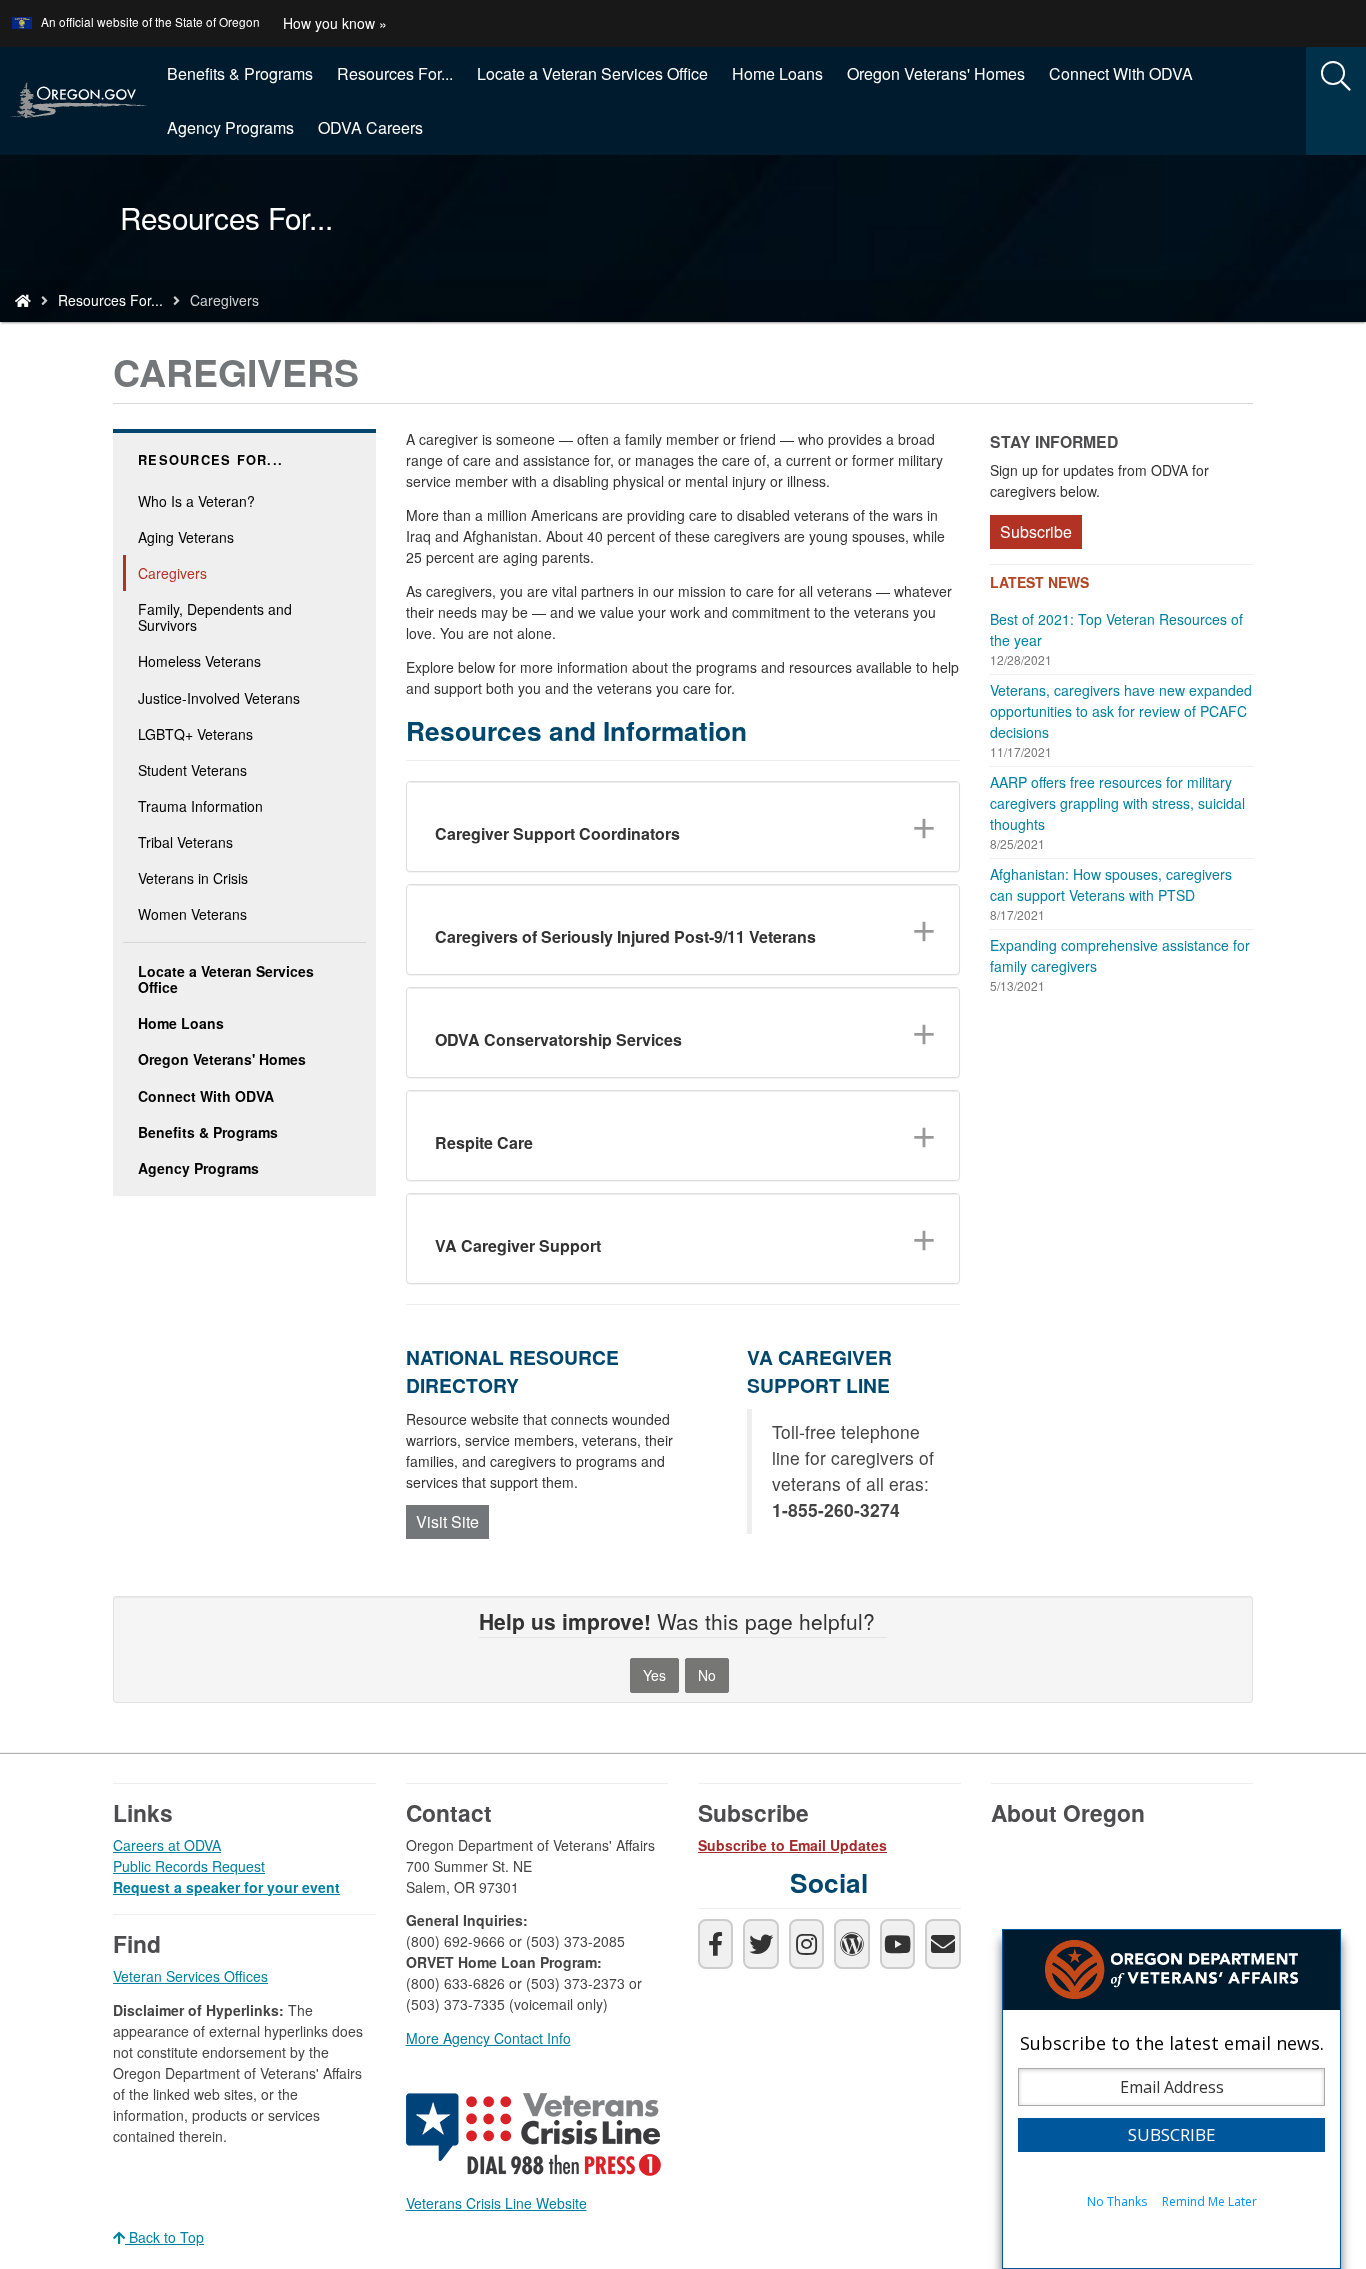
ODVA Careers (370, 127)
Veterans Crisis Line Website (496, 2203)
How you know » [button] (335, 23)
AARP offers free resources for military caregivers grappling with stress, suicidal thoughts (1117, 803)
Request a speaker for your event (226, 1887)
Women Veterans (192, 914)
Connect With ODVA (1121, 73)
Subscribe (1036, 531)
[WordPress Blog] (851, 1944)
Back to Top (164, 2237)
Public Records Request (189, 1866)
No (707, 1675)
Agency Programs (230, 127)
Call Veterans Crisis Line (536, 2138)
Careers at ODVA (167, 1845)
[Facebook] (715, 1944)
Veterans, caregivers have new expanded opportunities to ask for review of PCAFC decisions (1121, 711)
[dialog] (1171, 2099)
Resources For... (395, 73)
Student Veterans (192, 770)
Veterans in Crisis (193, 878)
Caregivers (172, 573)
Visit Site (447, 1521)
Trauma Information (200, 806)
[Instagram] (806, 1944)
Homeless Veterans (199, 661)
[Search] (1336, 77)
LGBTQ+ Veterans (195, 734)
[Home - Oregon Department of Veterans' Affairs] (23, 300)
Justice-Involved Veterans (219, 698)
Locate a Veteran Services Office (592, 73)
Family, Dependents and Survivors (215, 617)
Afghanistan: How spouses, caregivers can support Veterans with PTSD (1111, 884)
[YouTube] (897, 1944)
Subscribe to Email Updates (792, 1845)
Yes (654, 1675)
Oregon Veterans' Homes (936, 73)
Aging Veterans (186, 537)
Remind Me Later (1209, 2201)
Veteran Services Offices (190, 1976)
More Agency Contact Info (488, 2038)
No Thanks (1117, 2201)
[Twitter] (760, 1944)
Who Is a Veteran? (196, 501)
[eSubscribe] (942, 1944)
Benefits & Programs (240, 73)
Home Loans (777, 73)
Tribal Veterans (185, 842)
